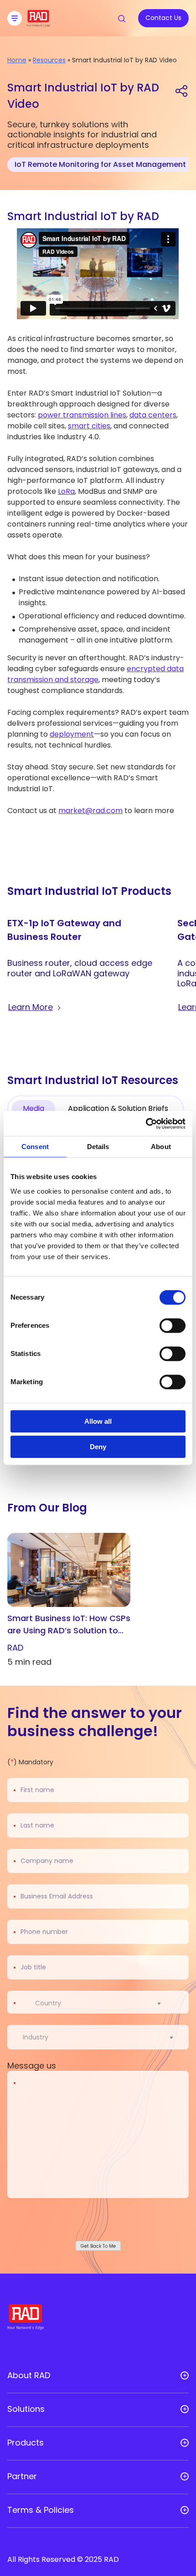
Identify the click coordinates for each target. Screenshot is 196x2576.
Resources (49, 60)
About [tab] (161, 1147)
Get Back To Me (98, 2246)
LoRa (66, 491)
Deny (98, 1447)
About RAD (29, 2375)
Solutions (26, 2409)
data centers (153, 415)
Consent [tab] (35, 1147)
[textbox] (51, 2003)
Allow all (98, 1421)
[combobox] (104, 2003)
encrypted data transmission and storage (95, 674)
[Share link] (181, 90)
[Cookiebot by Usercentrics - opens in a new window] (146, 1124)
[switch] (173, 1326)
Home (17, 60)
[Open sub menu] (185, 2375)
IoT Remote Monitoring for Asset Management (100, 164)
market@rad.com (90, 811)
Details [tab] (98, 1147)
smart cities (89, 426)
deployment (72, 734)
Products (26, 2443)
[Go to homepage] (38, 24)
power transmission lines (82, 415)
